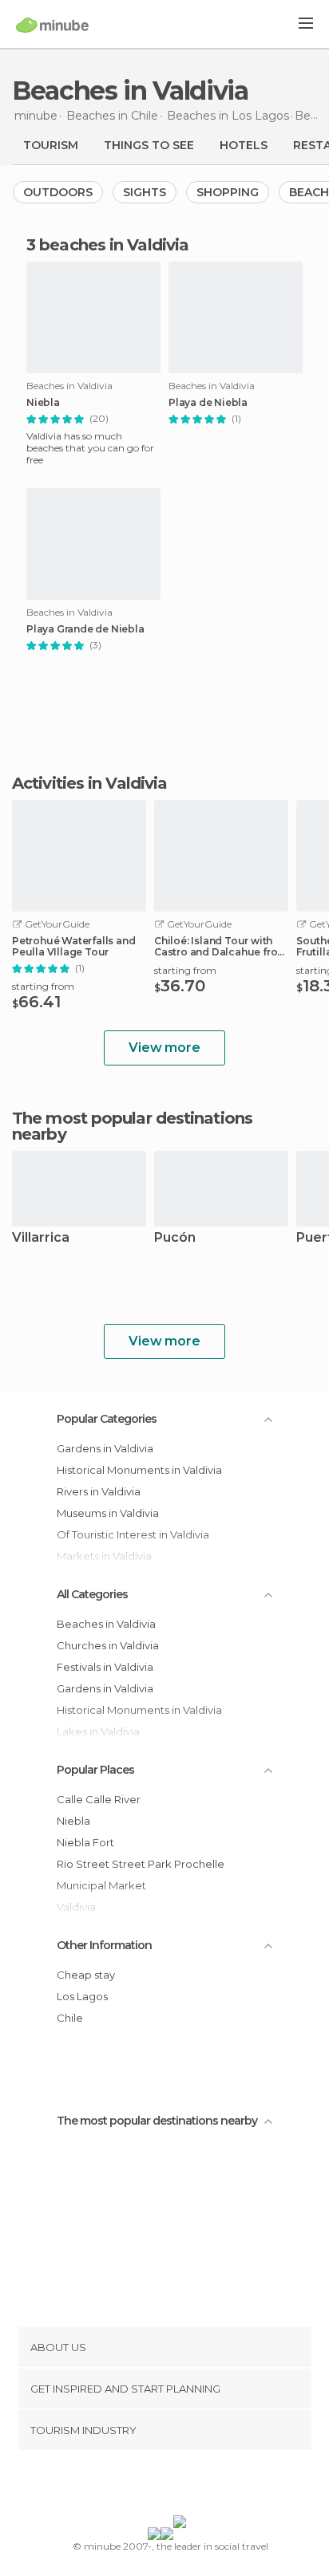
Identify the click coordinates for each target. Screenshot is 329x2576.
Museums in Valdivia (108, 1513)
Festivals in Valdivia (105, 1667)
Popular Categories (107, 1419)
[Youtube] (202, 2486)
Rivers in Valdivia (99, 1491)
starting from (43, 986)
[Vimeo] (181, 2486)
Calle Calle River (99, 1799)
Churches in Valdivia (108, 1645)
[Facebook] (140, 2486)
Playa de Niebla (208, 403)
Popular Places (95, 1770)
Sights (145, 192)
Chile (70, 2018)
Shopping (228, 192)
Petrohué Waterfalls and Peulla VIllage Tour (73, 947)
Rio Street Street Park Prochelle (141, 1864)
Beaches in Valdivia (106, 1624)
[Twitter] (161, 2486)
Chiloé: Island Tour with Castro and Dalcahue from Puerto (220, 947)
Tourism (51, 145)
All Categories (92, 1594)
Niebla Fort (85, 1842)
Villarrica (41, 1238)
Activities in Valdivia (89, 783)
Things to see (149, 145)
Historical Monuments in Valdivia (139, 1470)
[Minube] (52, 25)
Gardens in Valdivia (105, 1448)
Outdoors (58, 192)
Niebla (43, 403)
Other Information (104, 1945)
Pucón (175, 1238)
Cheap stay (86, 1975)
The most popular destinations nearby (132, 1126)
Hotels (244, 145)
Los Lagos (82, 1996)
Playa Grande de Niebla (85, 629)
